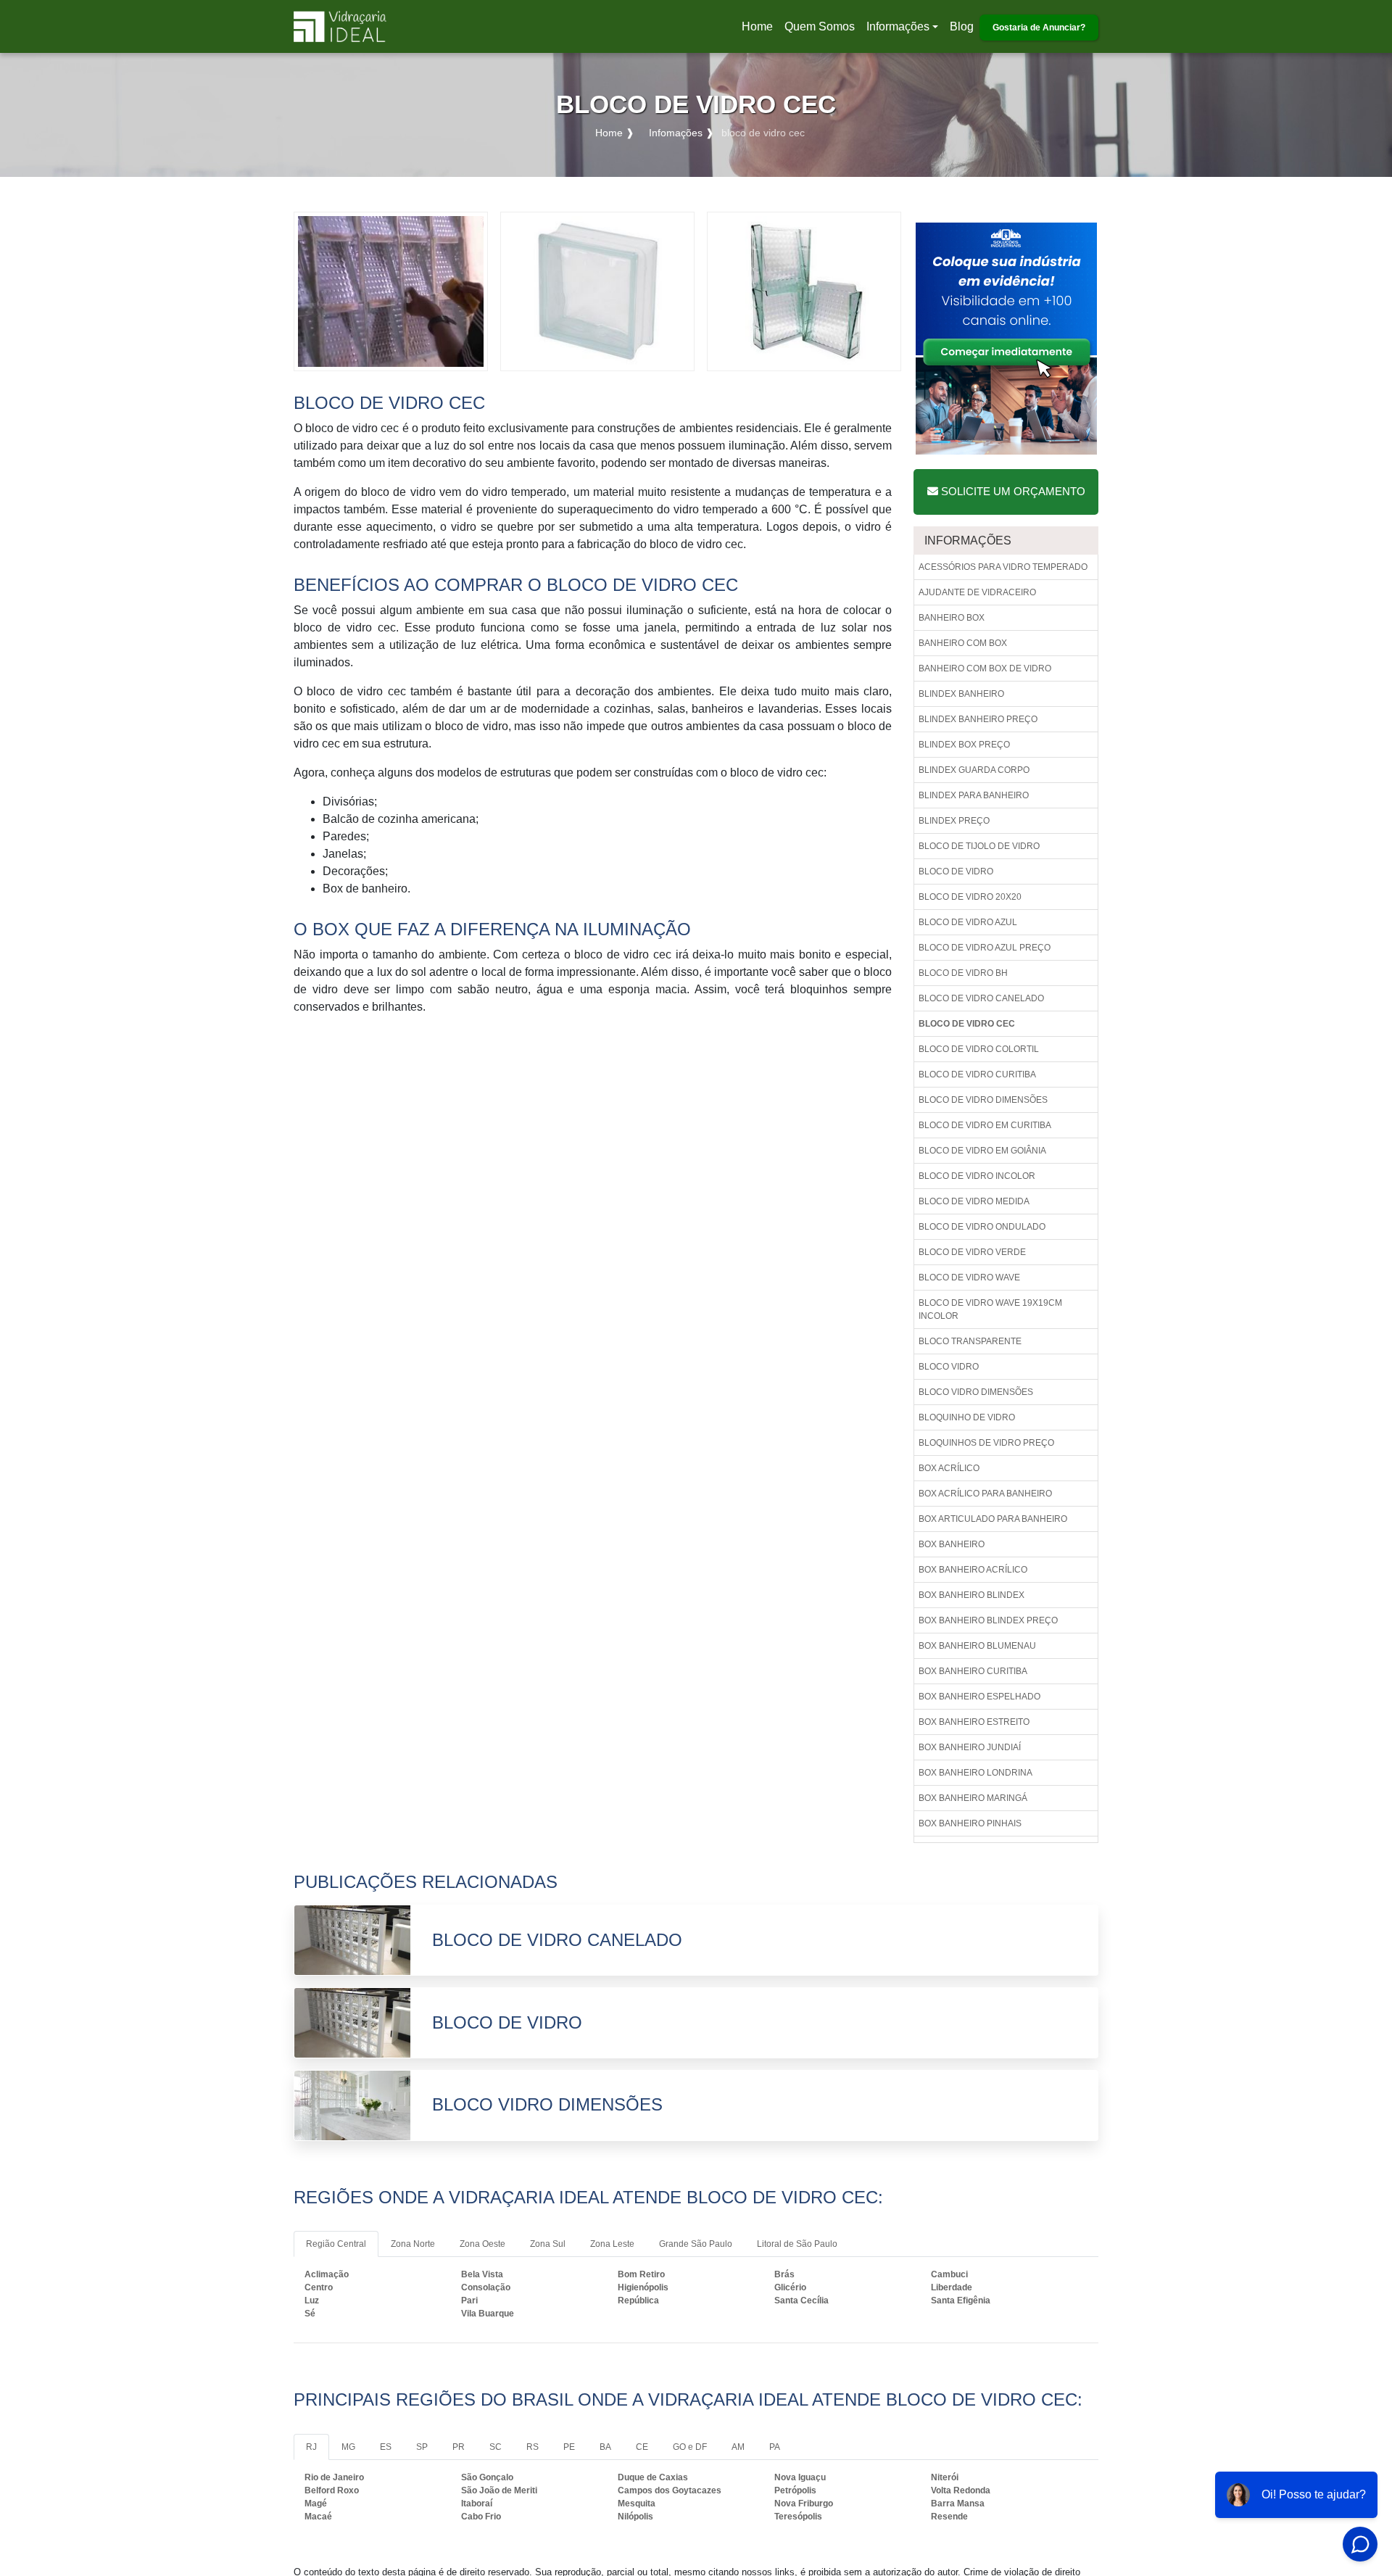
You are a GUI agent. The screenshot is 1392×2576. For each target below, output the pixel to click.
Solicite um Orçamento (1012, 491)
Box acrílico (949, 1468)
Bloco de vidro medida (974, 1201)
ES (386, 2447)
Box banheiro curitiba (973, 1671)
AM (738, 2447)
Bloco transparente (970, 1341)
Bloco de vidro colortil (979, 1049)
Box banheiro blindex (971, 1595)
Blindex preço (954, 821)
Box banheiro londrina (975, 1773)
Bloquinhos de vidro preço (986, 1443)
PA (775, 2447)
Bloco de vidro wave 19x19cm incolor (990, 1309)
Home (760, 31)
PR (459, 2447)
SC (496, 2447)
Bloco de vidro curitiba (977, 1074)
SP (422, 2447)
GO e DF (690, 2447)
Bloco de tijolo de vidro (979, 846)
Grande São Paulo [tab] (696, 2244)
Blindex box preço (964, 745)
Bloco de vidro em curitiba (985, 1125)
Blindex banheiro (961, 694)
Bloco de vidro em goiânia (982, 1151)
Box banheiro (952, 1544)
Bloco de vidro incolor (977, 1176)
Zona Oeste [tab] (482, 2244)
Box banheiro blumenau (977, 1646)
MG (348, 2447)
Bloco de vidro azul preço (985, 948)
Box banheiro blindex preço (988, 1620)
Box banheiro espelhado (979, 1697)
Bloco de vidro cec (967, 1024)
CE (642, 2447)
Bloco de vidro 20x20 (970, 897)
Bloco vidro (949, 1367)
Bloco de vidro (956, 871)
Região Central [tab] (336, 2244)
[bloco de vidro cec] (391, 290)
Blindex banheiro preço (978, 719)
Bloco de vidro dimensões (983, 1100)
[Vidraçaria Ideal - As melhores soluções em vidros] (340, 26)
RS (533, 2447)
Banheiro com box (963, 643)
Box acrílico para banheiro (985, 1494)
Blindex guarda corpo (974, 770)
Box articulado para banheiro (993, 1519)
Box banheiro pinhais (970, 1823)
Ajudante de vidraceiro (977, 592)
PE (569, 2447)
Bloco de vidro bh (963, 973)
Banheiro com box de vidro (985, 668)
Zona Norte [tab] (413, 2244)
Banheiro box (952, 618)
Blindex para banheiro (974, 795)
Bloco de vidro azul (968, 922)
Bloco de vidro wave (969, 1277)
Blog (962, 26)
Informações (898, 26)
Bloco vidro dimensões (976, 1392)
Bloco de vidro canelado (981, 998)
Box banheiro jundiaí (970, 1747)
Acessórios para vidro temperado (1003, 567)
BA (605, 2447)
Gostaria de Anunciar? (1039, 28)
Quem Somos (820, 26)
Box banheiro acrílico (973, 1570)
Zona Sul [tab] (548, 2244)
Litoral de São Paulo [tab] (797, 2244)
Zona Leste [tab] (612, 2244)
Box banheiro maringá (973, 1798)
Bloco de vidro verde (972, 1252)
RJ (311, 2447)
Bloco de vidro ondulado (982, 1227)
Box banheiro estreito (974, 1722)
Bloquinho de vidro (967, 1417)
